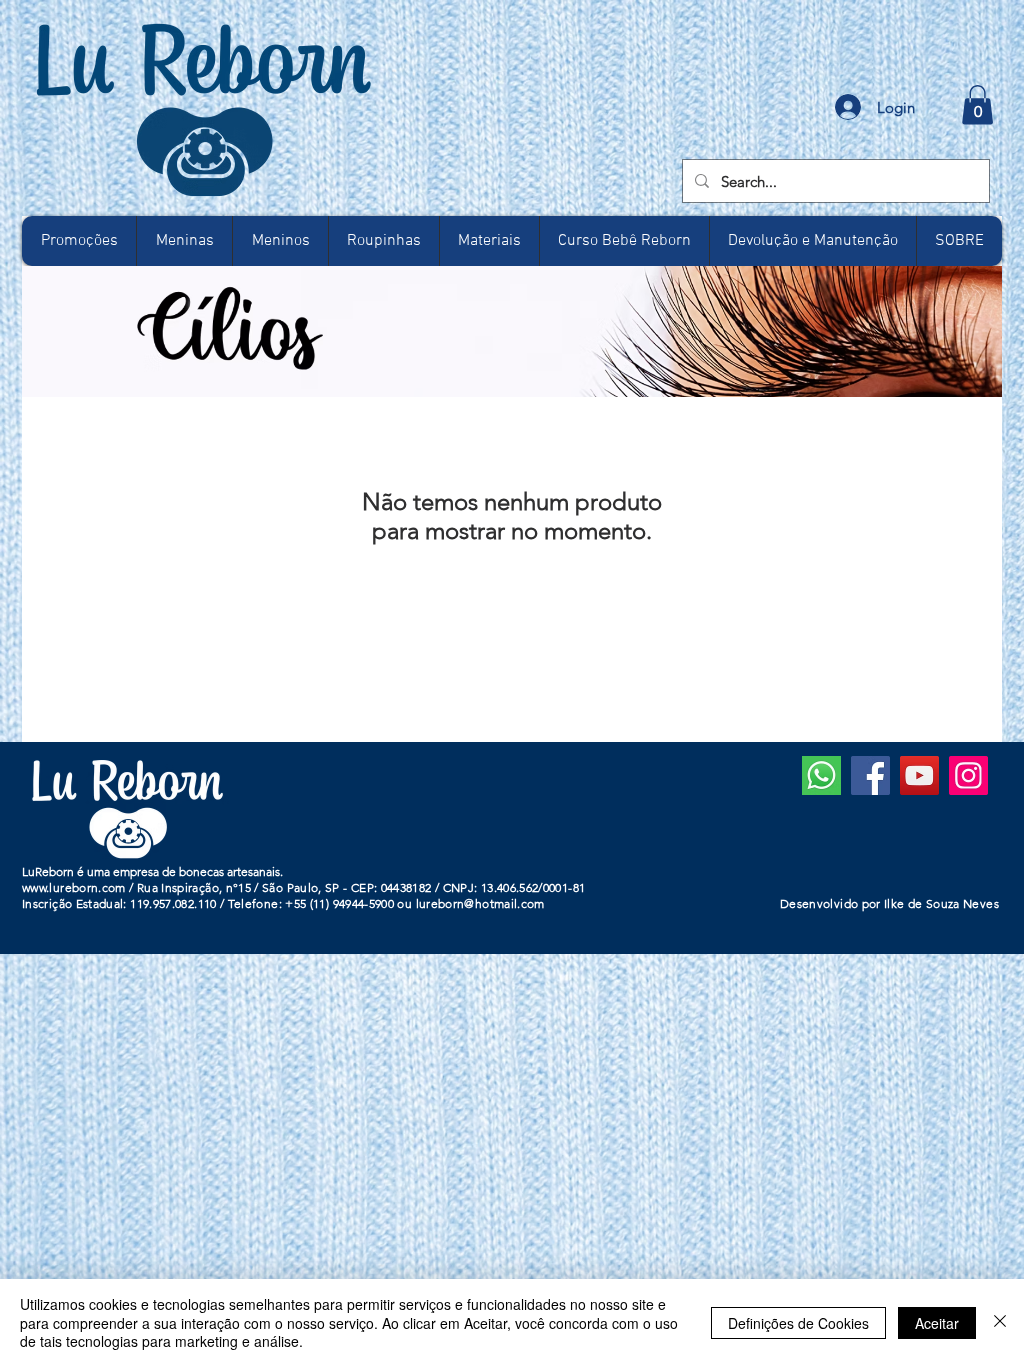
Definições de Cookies (798, 1323)
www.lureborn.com (74, 887)
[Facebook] (870, 775)
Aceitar (937, 1323)
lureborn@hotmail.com (480, 903)
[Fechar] (1000, 1322)
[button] (977, 104)
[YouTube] (919, 775)
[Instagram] (968, 775)
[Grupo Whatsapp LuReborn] (821, 775)
